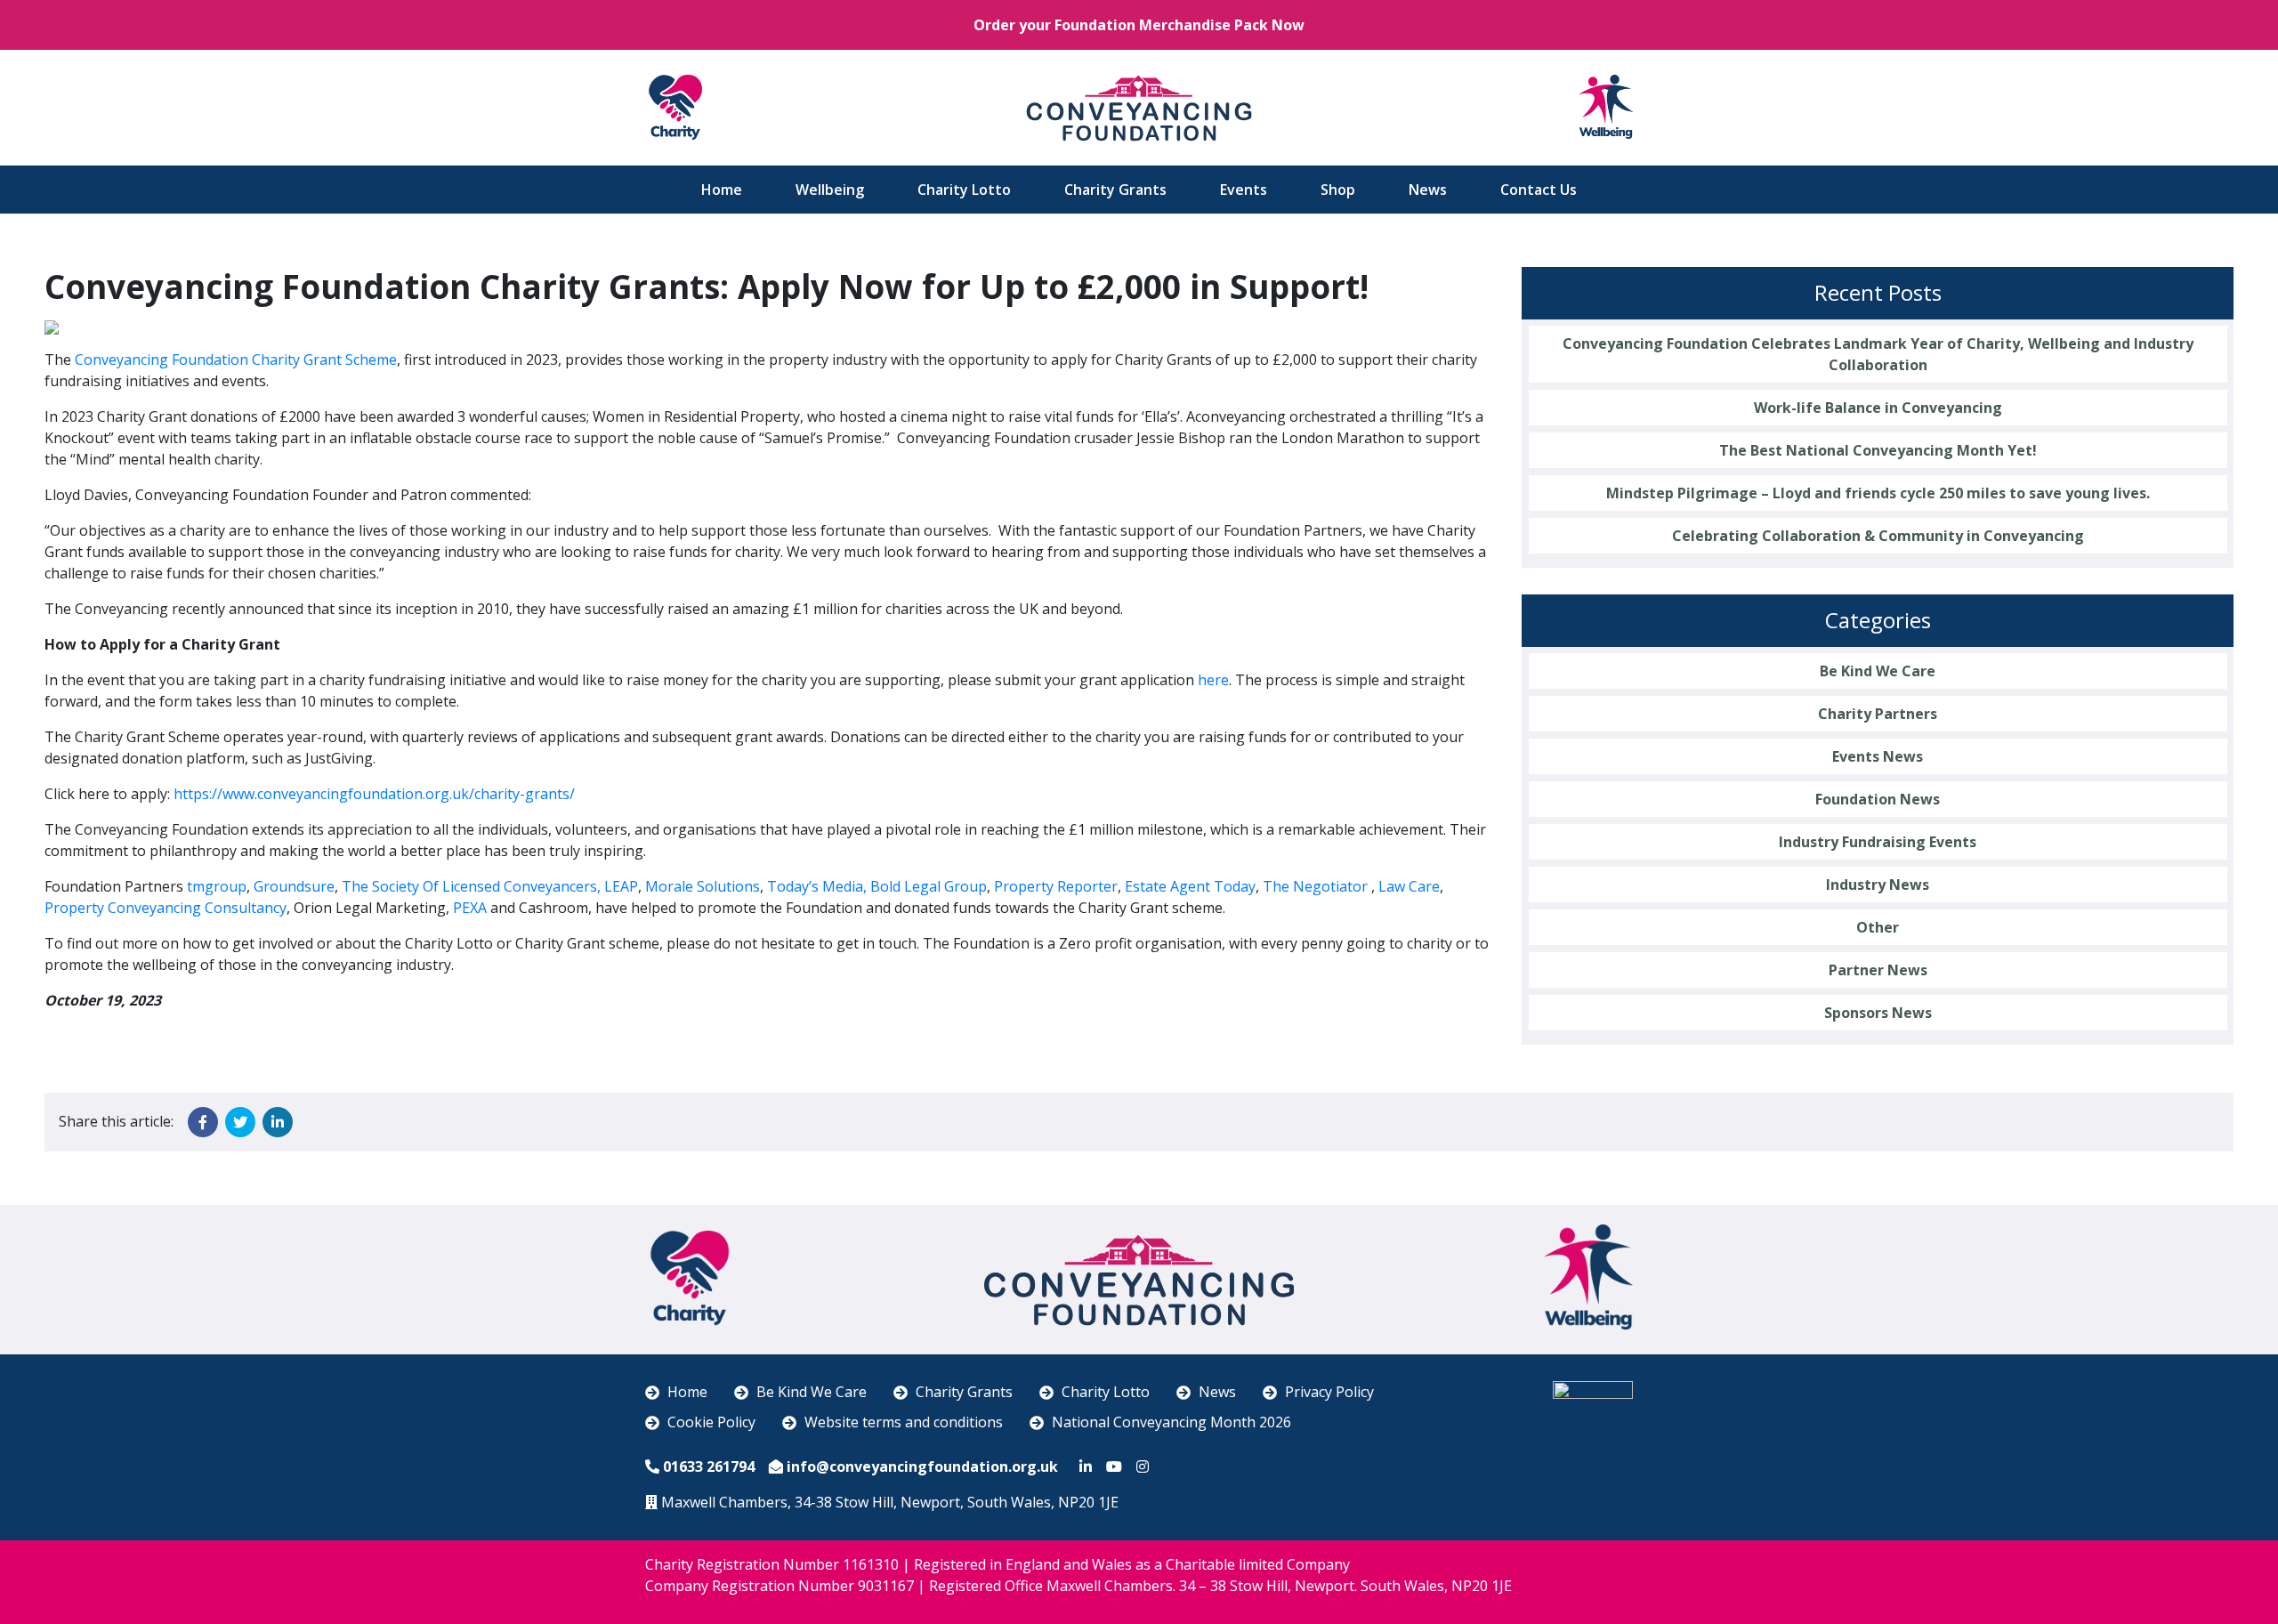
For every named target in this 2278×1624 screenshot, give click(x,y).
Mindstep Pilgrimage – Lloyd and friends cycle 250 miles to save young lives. (1878, 493)
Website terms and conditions (904, 1422)
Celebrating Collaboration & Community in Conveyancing (1878, 536)
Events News (1878, 756)
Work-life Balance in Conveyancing (1878, 408)
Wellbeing (830, 190)
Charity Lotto (964, 190)
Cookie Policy (711, 1422)
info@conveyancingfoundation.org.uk (922, 1466)
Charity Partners (1878, 714)
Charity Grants (1115, 190)
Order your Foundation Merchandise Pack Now (1139, 25)
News (1428, 190)
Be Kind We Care (1878, 671)
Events (1244, 190)
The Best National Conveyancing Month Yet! (1878, 450)
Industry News (1878, 885)
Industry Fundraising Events (1878, 842)
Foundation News (1878, 799)
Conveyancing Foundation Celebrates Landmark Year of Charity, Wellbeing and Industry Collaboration (1878, 354)
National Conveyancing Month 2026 (1171, 1422)
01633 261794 (709, 1466)
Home (722, 190)
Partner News (1878, 970)
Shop (1338, 190)
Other (1878, 927)
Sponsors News (1878, 1013)
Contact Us (1539, 190)
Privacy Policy (1329, 1392)
